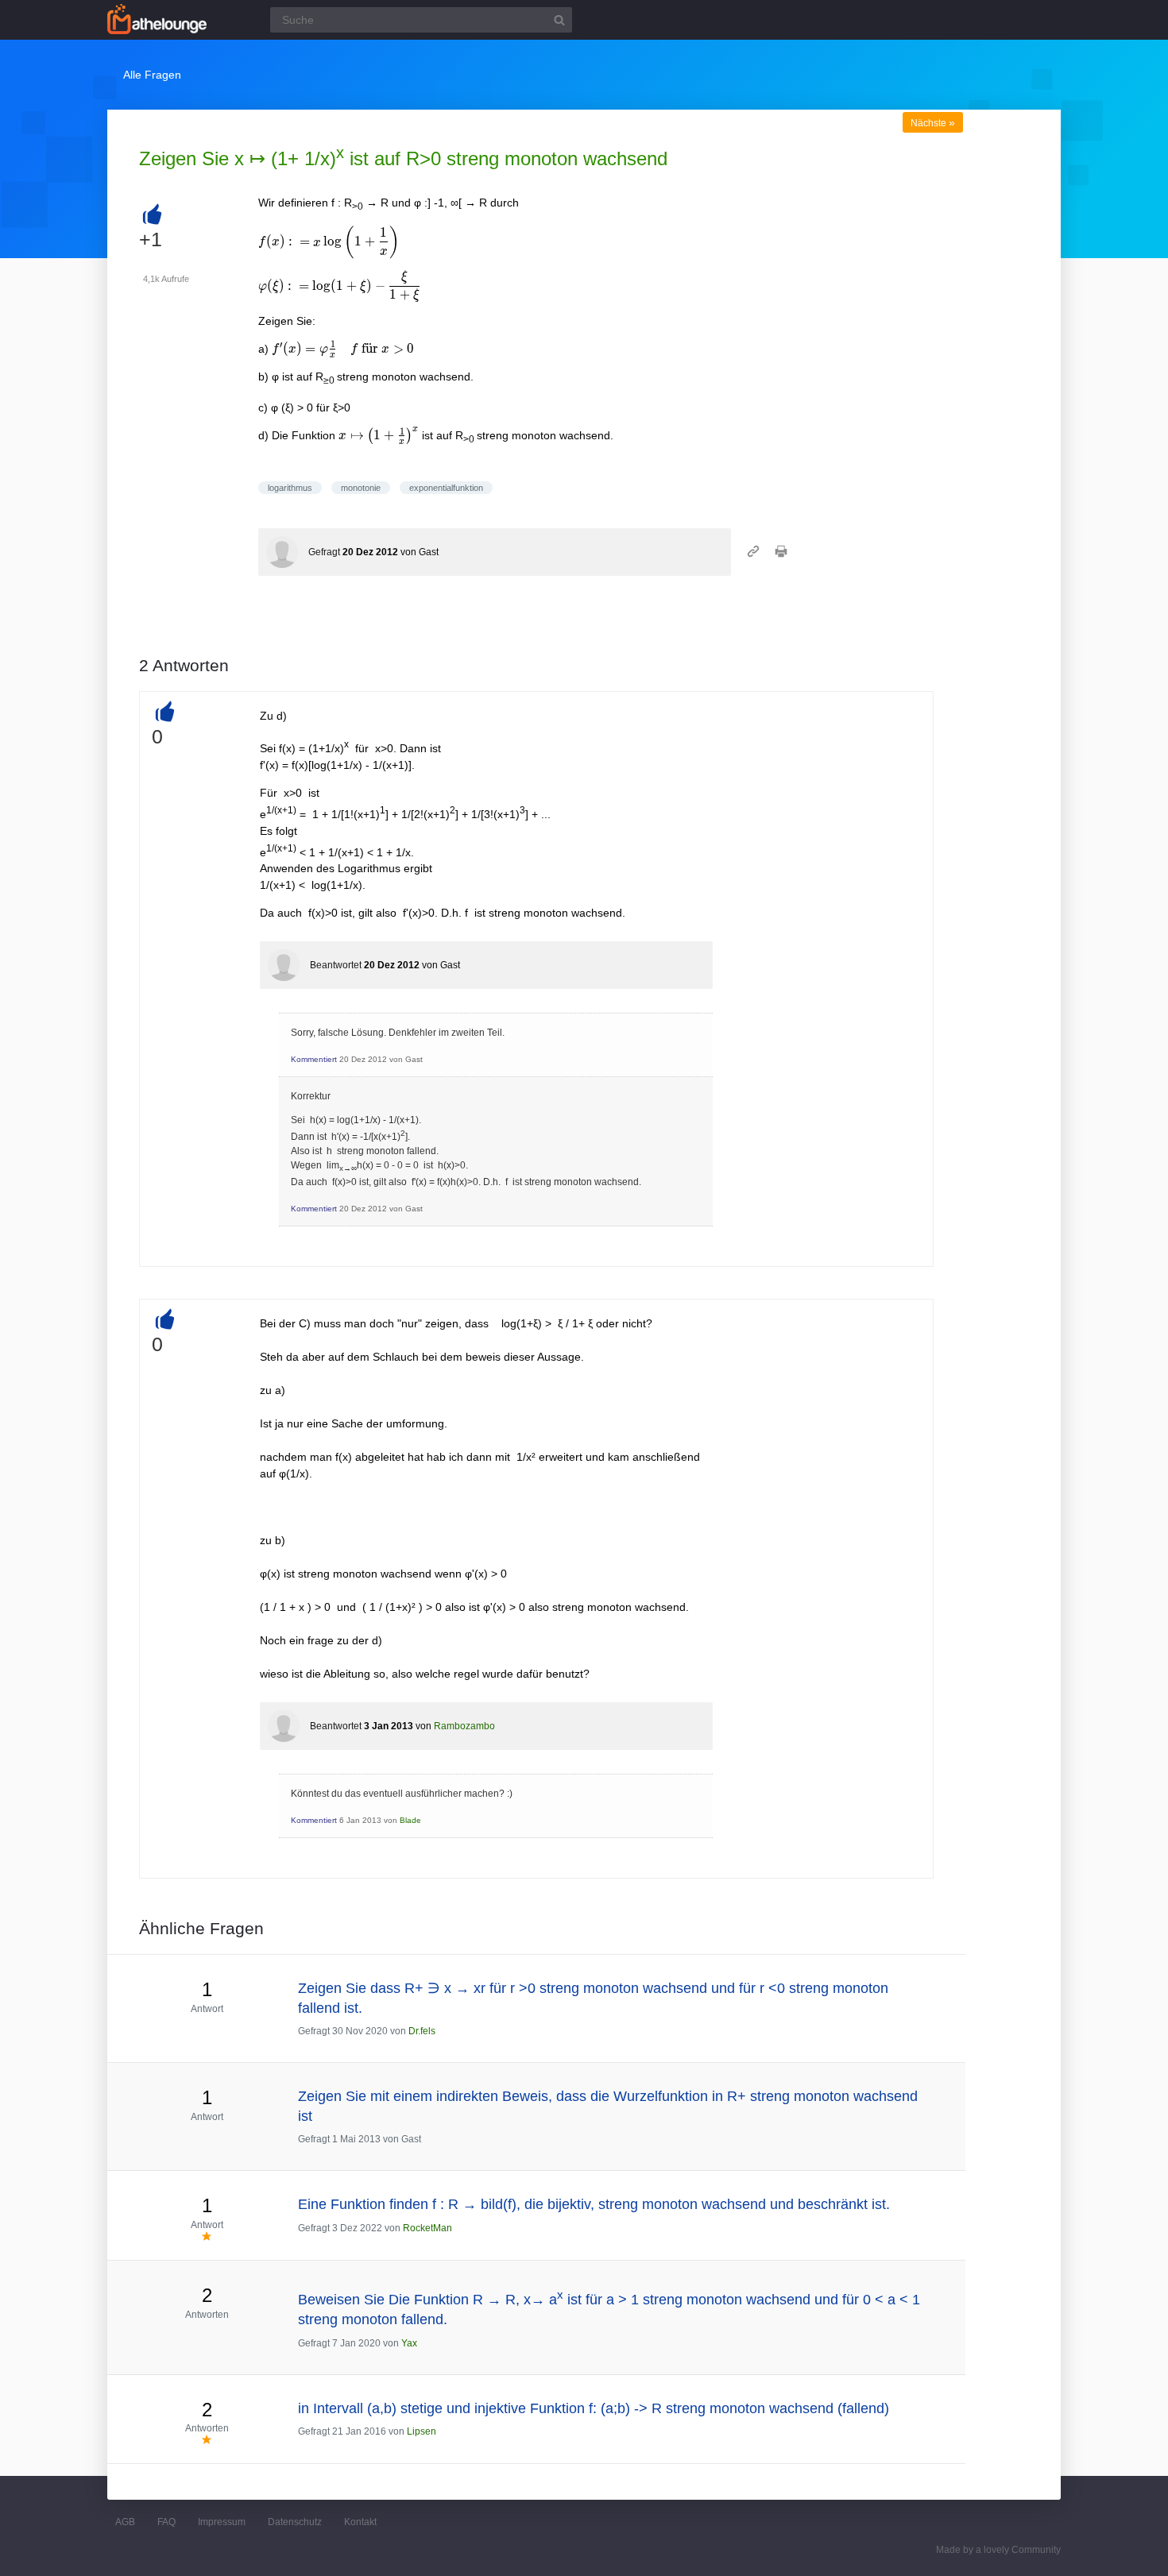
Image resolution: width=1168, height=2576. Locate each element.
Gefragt (324, 552)
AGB (125, 2522)
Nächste (933, 123)
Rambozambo (464, 1726)
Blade (410, 1820)
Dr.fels (422, 2031)
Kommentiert (314, 1059)
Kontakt (360, 2522)
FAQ (166, 2522)
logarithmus (290, 488)
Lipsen (422, 2431)
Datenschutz (295, 2522)
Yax (409, 2343)
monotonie (361, 488)
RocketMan (427, 2228)
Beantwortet (336, 965)
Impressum (222, 2522)
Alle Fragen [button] (152, 75)
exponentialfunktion (446, 488)
